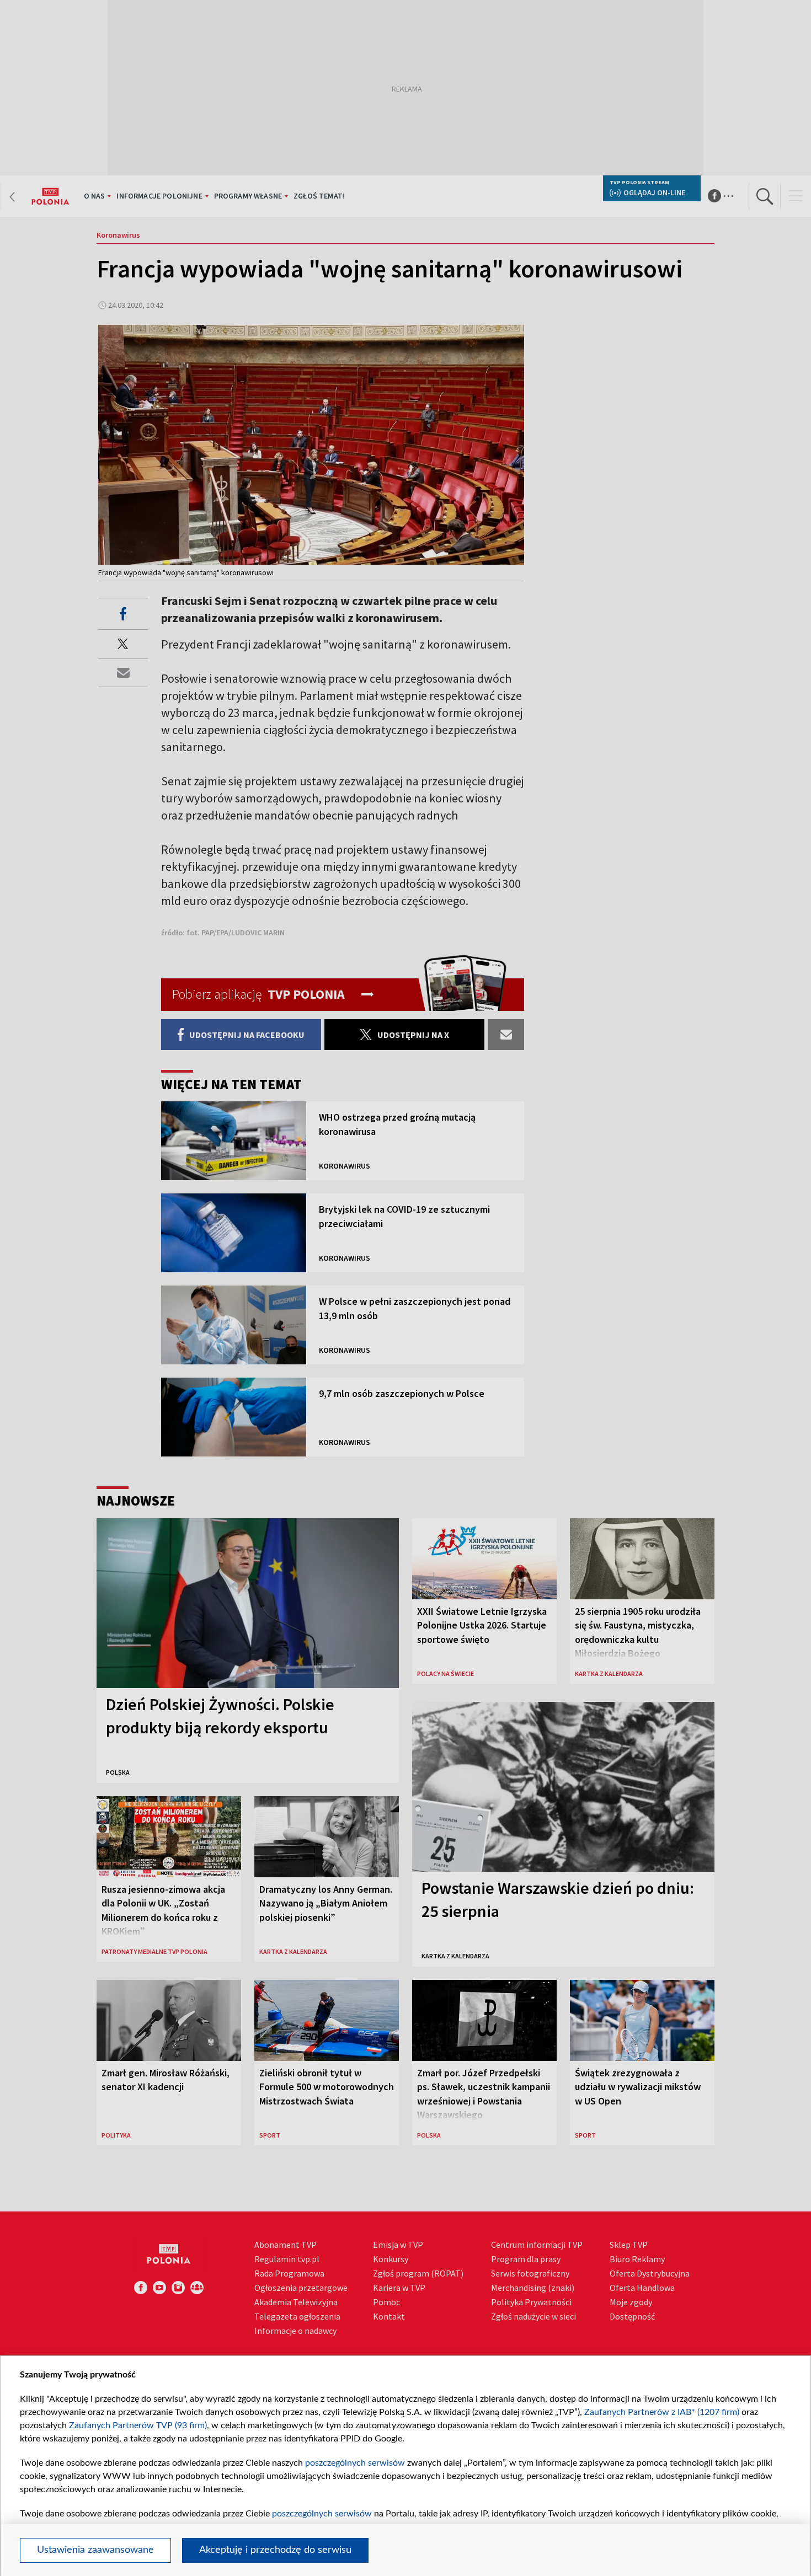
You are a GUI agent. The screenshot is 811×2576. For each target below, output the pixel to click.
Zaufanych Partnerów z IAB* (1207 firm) (662, 2412)
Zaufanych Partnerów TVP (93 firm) (138, 2425)
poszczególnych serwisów (355, 2463)
